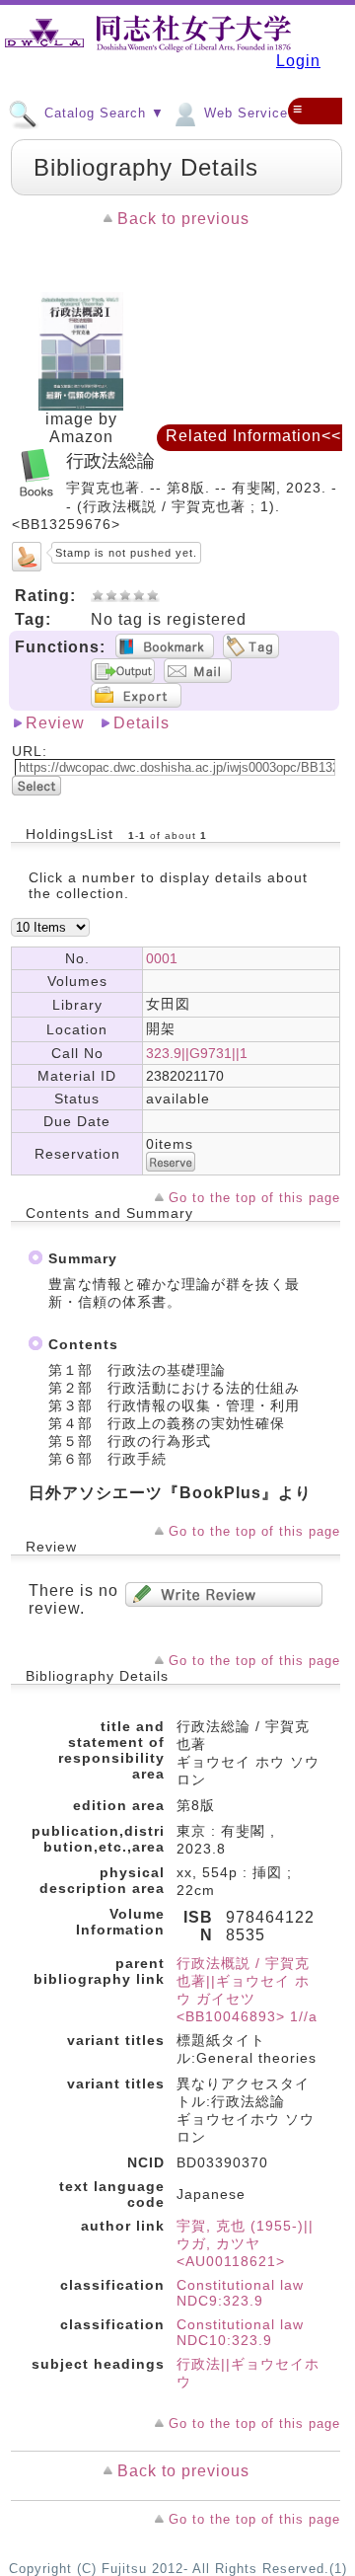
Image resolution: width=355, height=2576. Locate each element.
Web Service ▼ (253, 113)
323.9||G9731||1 (197, 1053)
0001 (162, 958)
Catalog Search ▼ (102, 113)
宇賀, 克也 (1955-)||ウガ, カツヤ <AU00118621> (245, 2243)
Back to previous (183, 219)
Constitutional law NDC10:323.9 (240, 2332)
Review (55, 723)
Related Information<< (253, 436)
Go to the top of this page (254, 1198)
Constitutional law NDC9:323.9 (240, 2293)
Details (142, 723)
